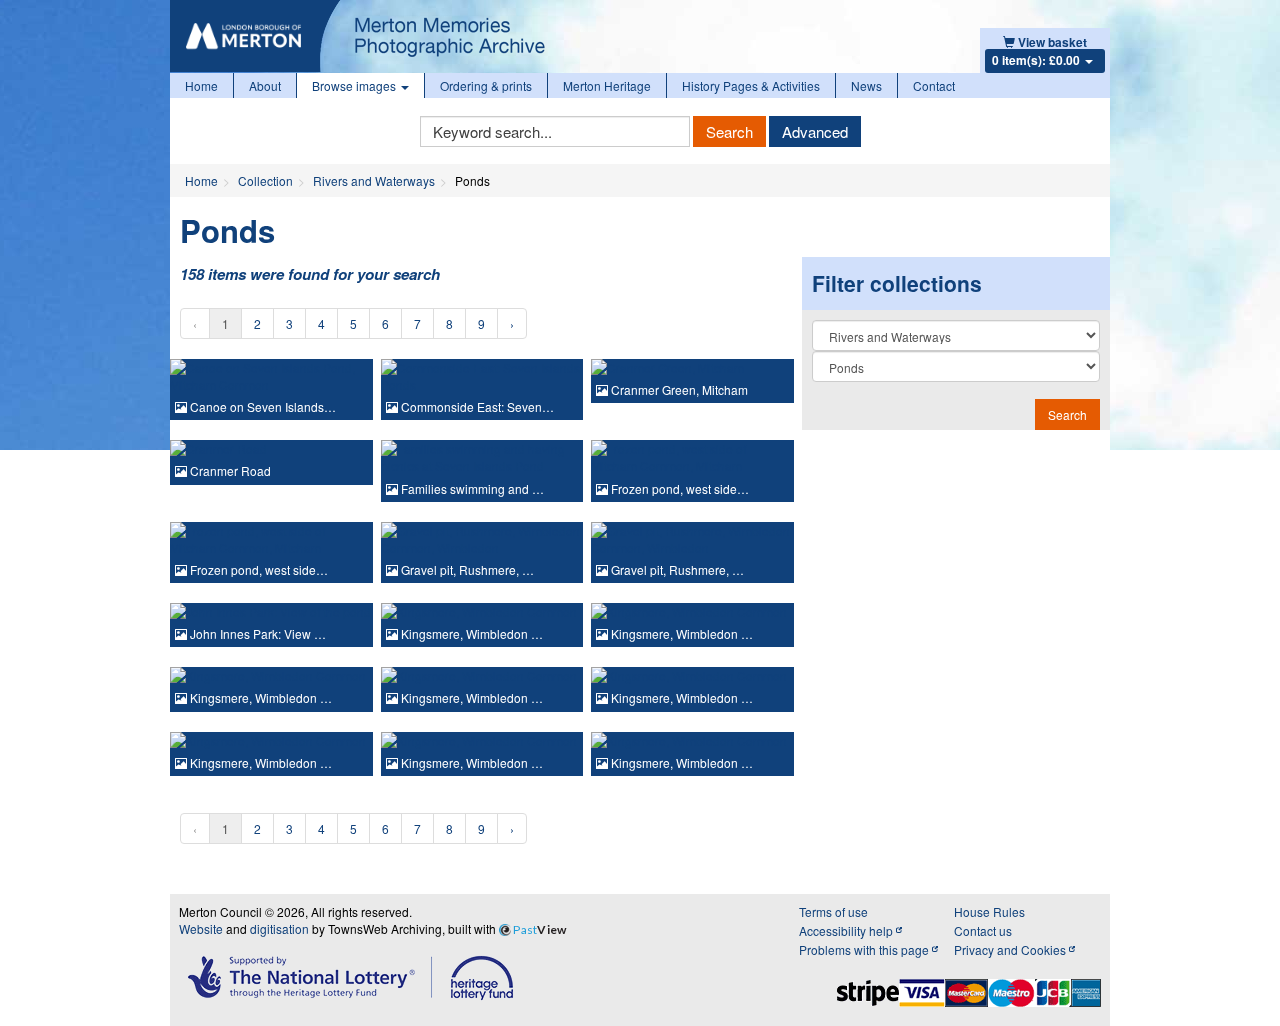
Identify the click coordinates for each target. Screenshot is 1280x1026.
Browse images (355, 85)
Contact (934, 85)
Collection (265, 180)
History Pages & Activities (751, 85)
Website (201, 928)
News (866, 85)
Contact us (983, 930)
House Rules (989, 911)
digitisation (279, 928)
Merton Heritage (607, 85)
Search (729, 131)
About (265, 85)
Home (201, 85)
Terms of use (833, 911)
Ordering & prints (486, 85)
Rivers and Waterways (374, 180)
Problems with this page (865, 949)
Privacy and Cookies (1011, 949)
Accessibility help (847, 930)
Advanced (815, 131)
